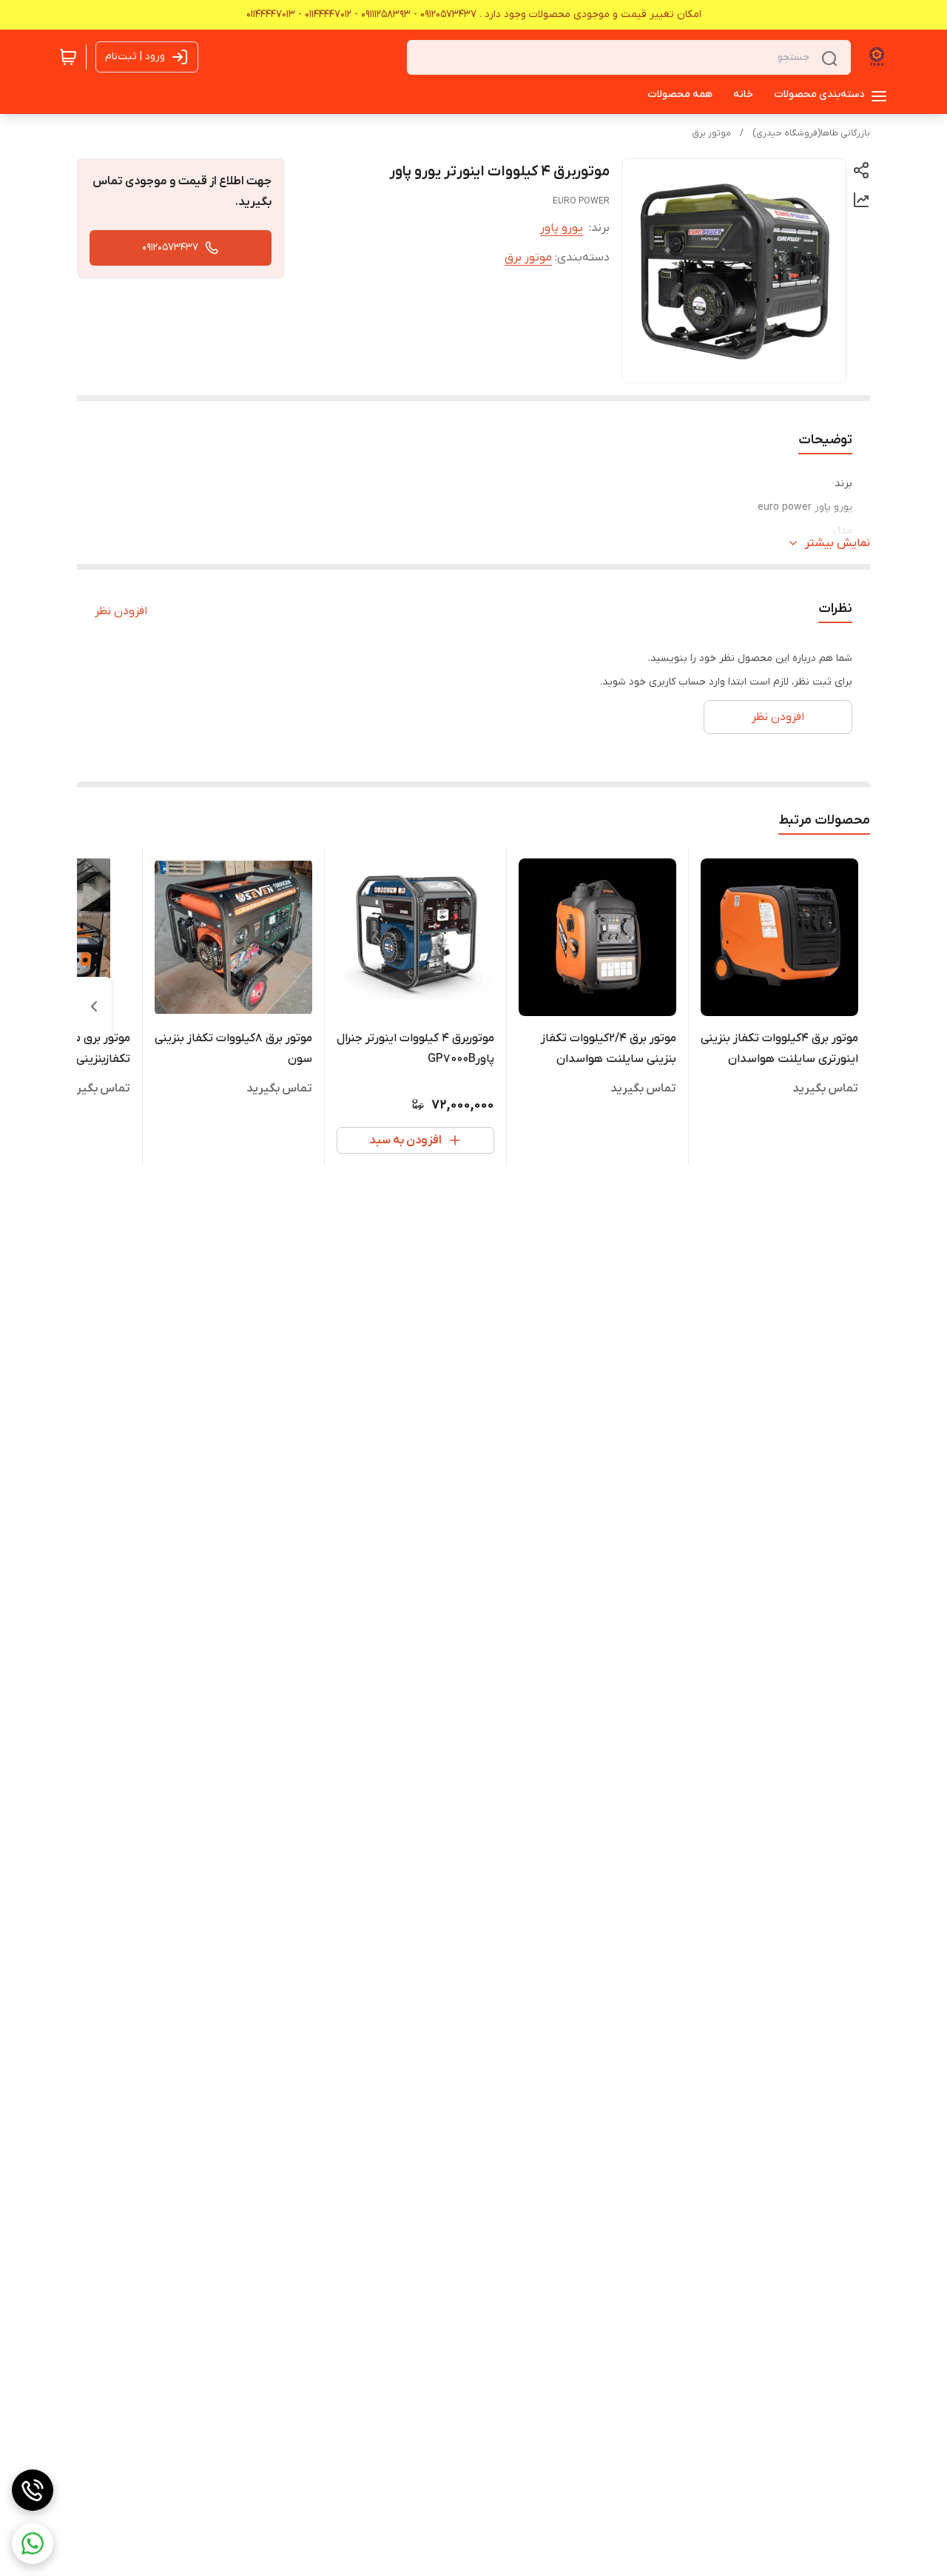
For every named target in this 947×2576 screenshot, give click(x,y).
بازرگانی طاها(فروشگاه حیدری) (811, 133)
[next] (94, 1006)
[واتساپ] (33, 2543)
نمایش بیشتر (838, 543)
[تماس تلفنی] (33, 2490)
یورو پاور (562, 228)
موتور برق (711, 133)
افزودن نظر (121, 611)
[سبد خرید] (68, 57)
